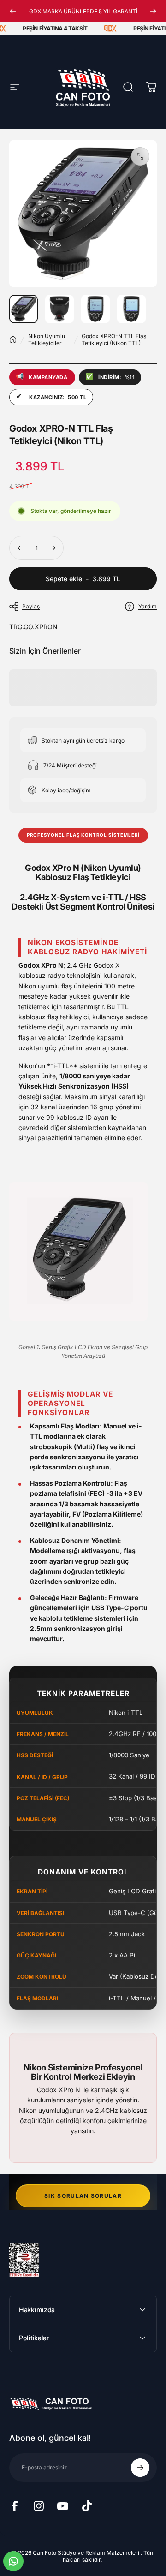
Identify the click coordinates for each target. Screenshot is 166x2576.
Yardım (148, 606)
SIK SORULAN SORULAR (83, 2196)
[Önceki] (13, 11)
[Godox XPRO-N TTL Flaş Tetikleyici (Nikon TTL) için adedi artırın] (53, 548)
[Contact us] (13, 2561)
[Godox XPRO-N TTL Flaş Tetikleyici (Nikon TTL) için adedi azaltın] (19, 548)
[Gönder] (140, 2468)
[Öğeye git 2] (59, 309)
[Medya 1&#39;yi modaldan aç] (140, 156)
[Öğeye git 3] (95, 309)
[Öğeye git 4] (131, 309)
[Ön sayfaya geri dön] (13, 339)
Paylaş (31, 606)
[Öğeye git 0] (24, 309)
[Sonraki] (153, 11)
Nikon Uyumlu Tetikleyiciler (47, 339)
